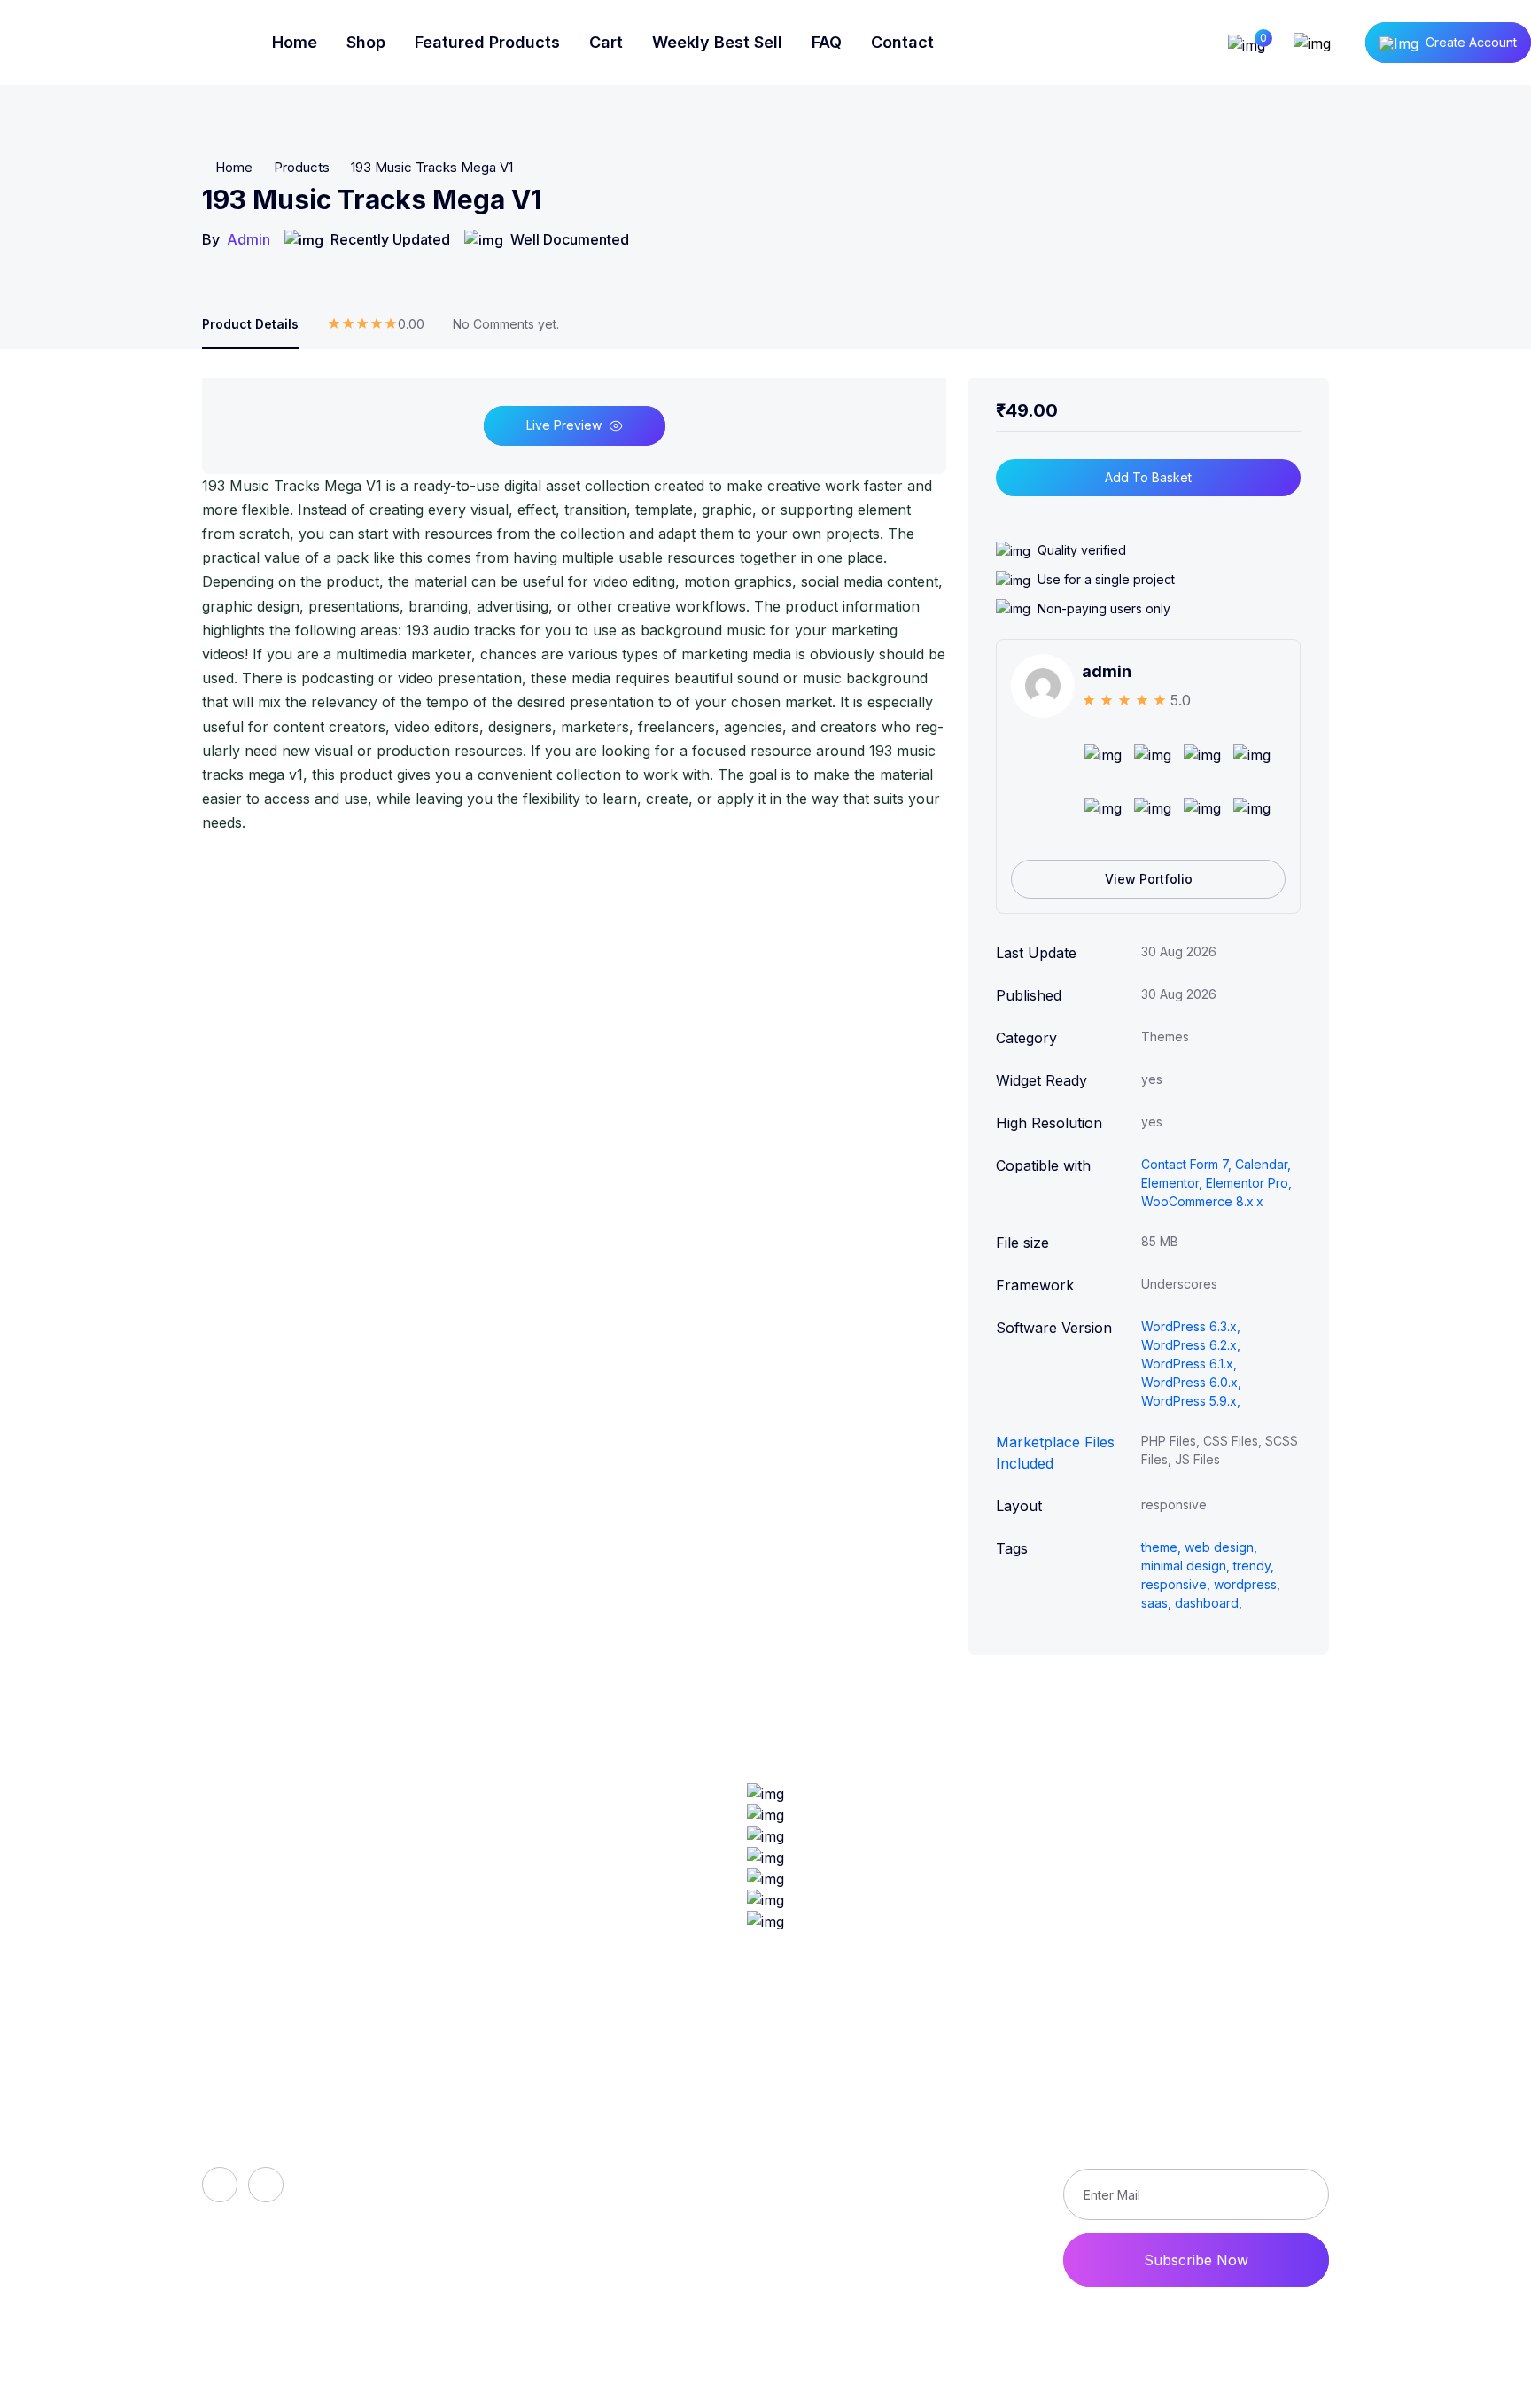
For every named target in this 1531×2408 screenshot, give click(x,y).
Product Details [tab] (250, 324)
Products (302, 167)
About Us (537, 2110)
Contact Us (874, 2231)
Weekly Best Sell (717, 42)
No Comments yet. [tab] (506, 324)
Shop (366, 42)
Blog (520, 2170)
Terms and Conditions (909, 2201)
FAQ (827, 42)
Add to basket (1148, 477)
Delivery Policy (886, 2140)
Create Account (1471, 42)
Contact (902, 42)
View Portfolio (1149, 879)
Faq (517, 2140)
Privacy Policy (884, 2170)
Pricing (528, 2231)
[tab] (376, 332)
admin (249, 239)
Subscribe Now (1196, 2260)
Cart (606, 42)
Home (295, 42)
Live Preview (564, 425)
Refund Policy (883, 2110)
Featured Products (487, 42)
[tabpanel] (574, 607)
